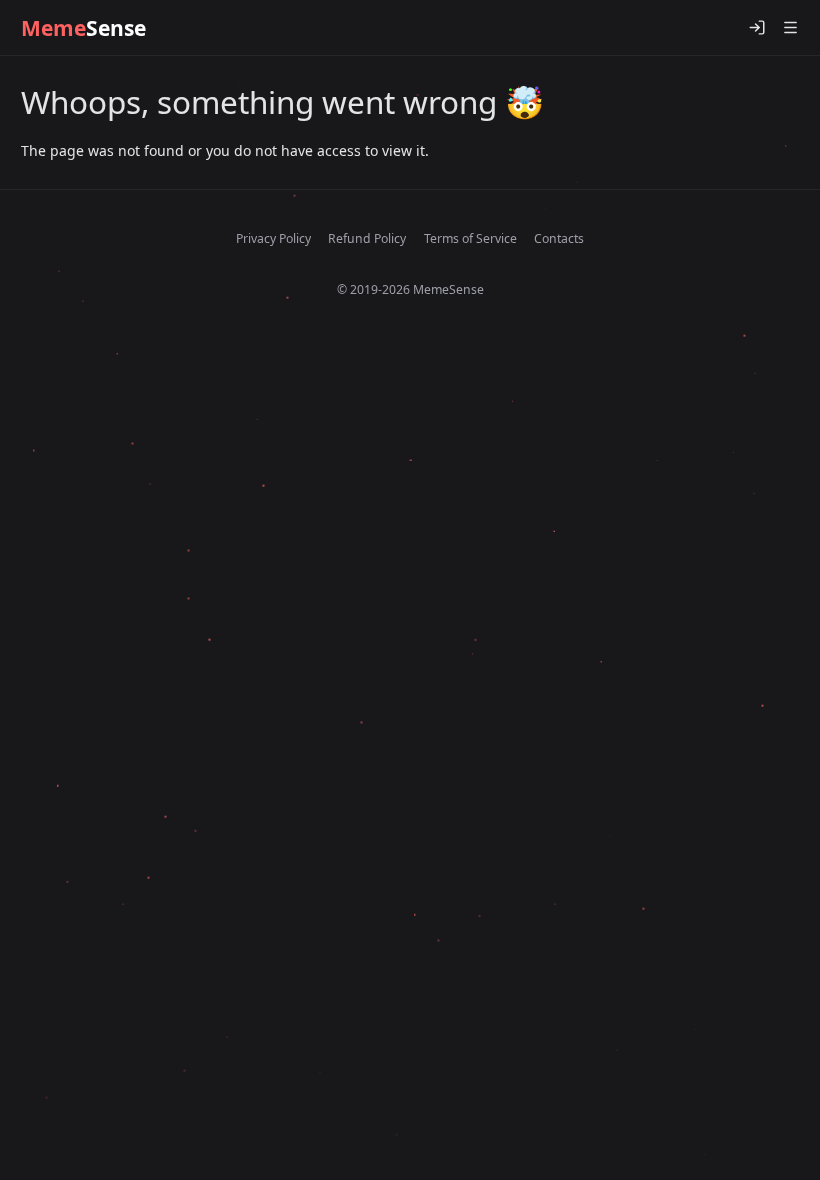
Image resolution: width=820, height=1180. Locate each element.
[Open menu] (790, 28)
